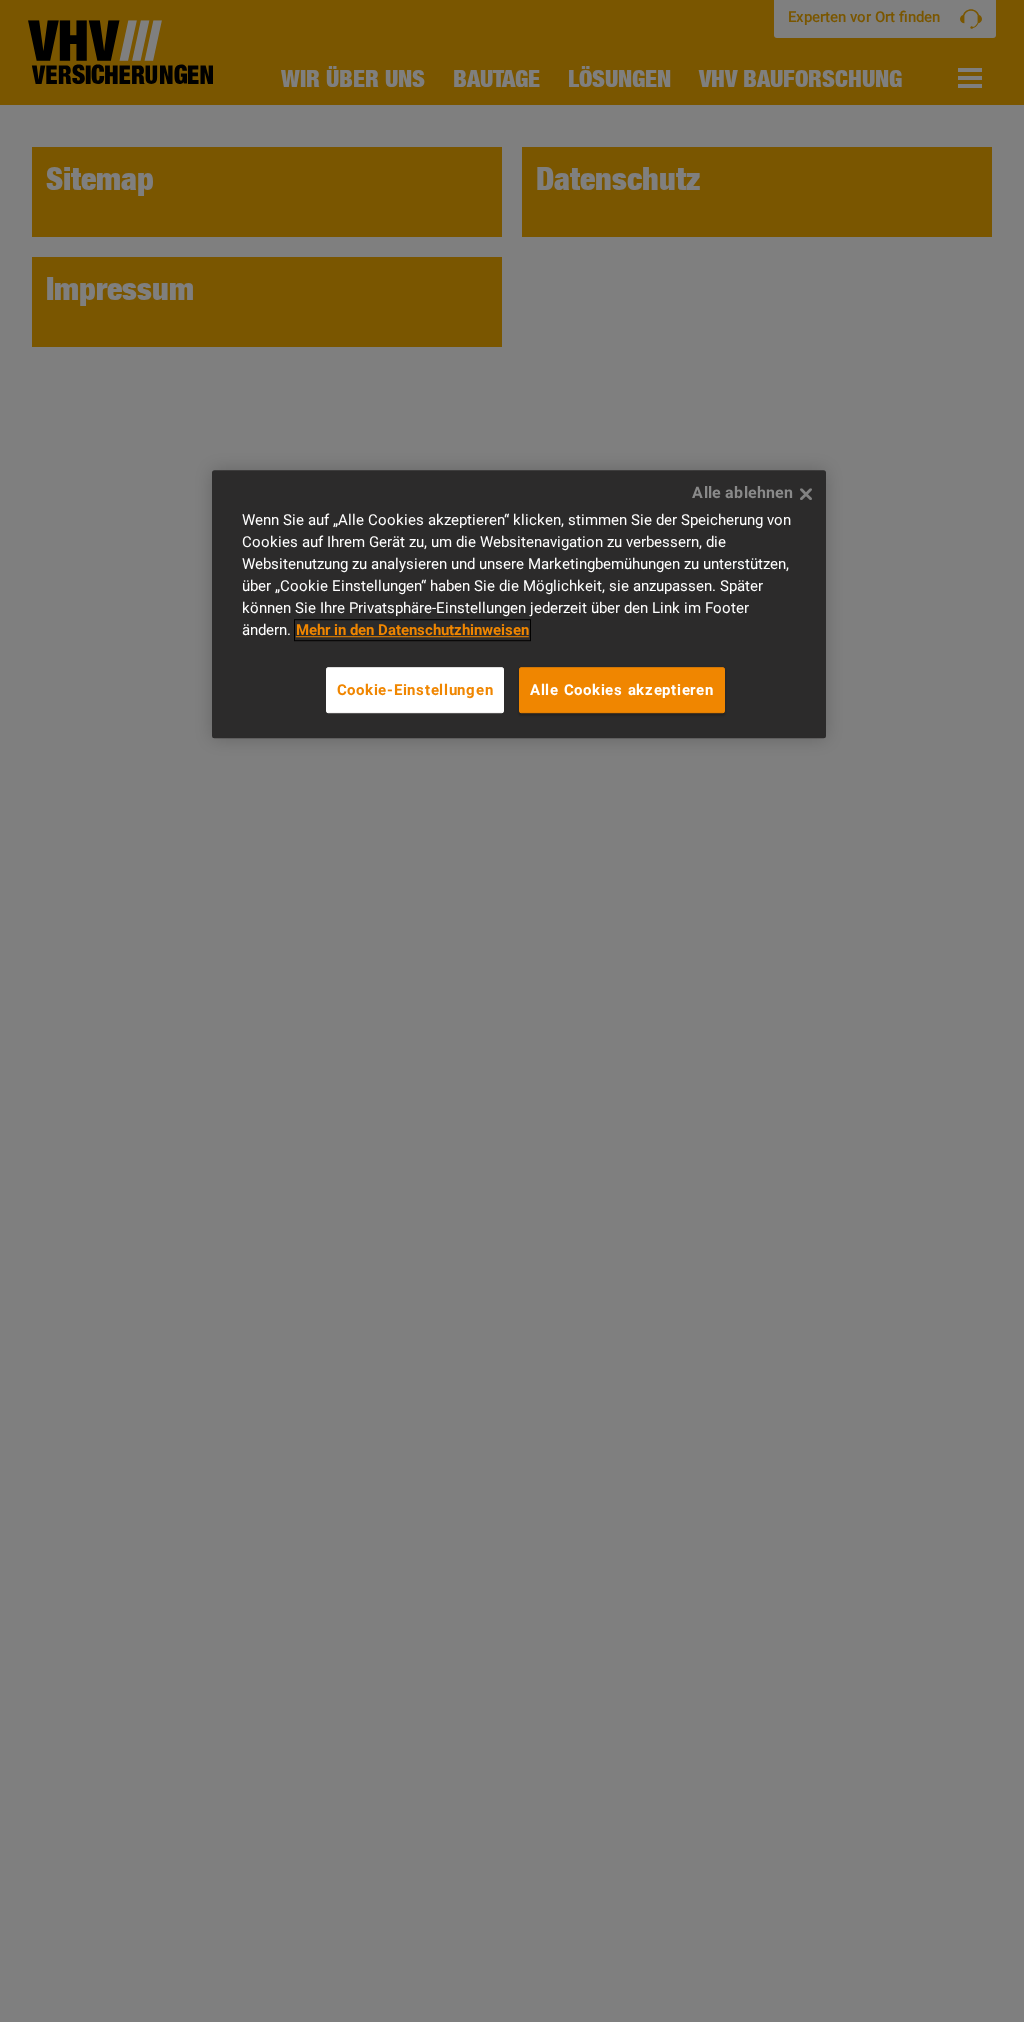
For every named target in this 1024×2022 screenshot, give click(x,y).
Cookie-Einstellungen (415, 690)
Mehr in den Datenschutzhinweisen (412, 630)
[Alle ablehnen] (806, 494)
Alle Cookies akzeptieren (622, 690)
